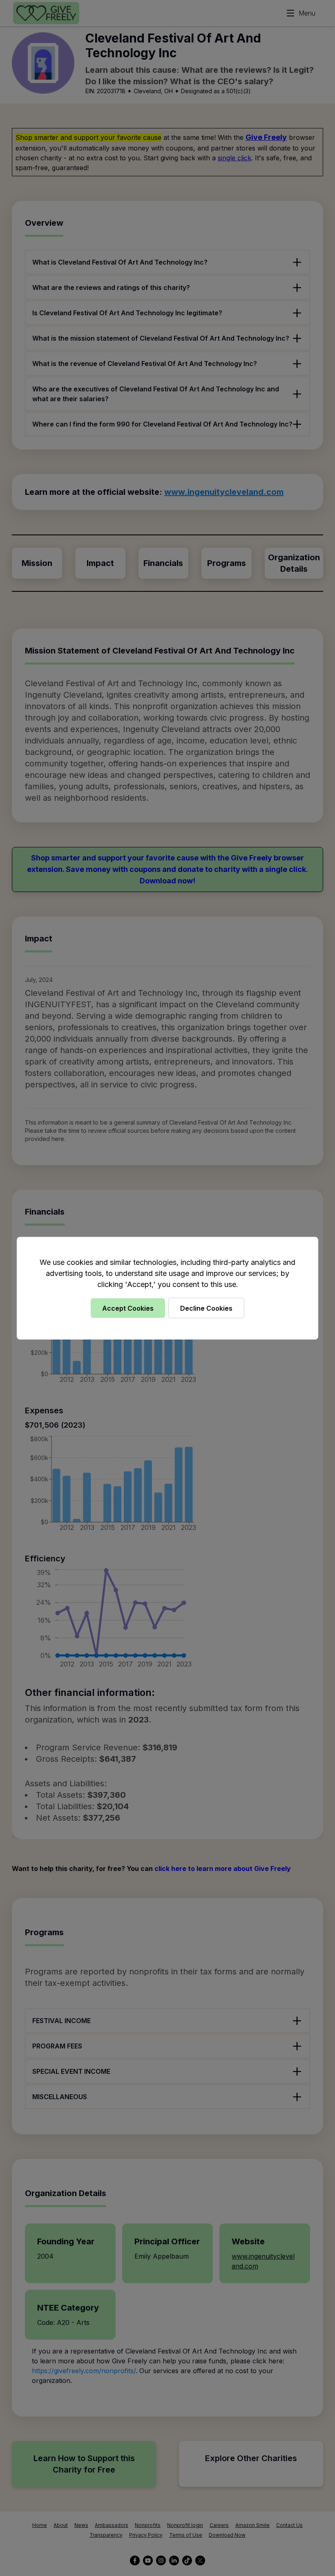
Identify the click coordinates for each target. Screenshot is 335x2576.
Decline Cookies (206, 1308)
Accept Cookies (128, 1308)
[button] (167, 1288)
